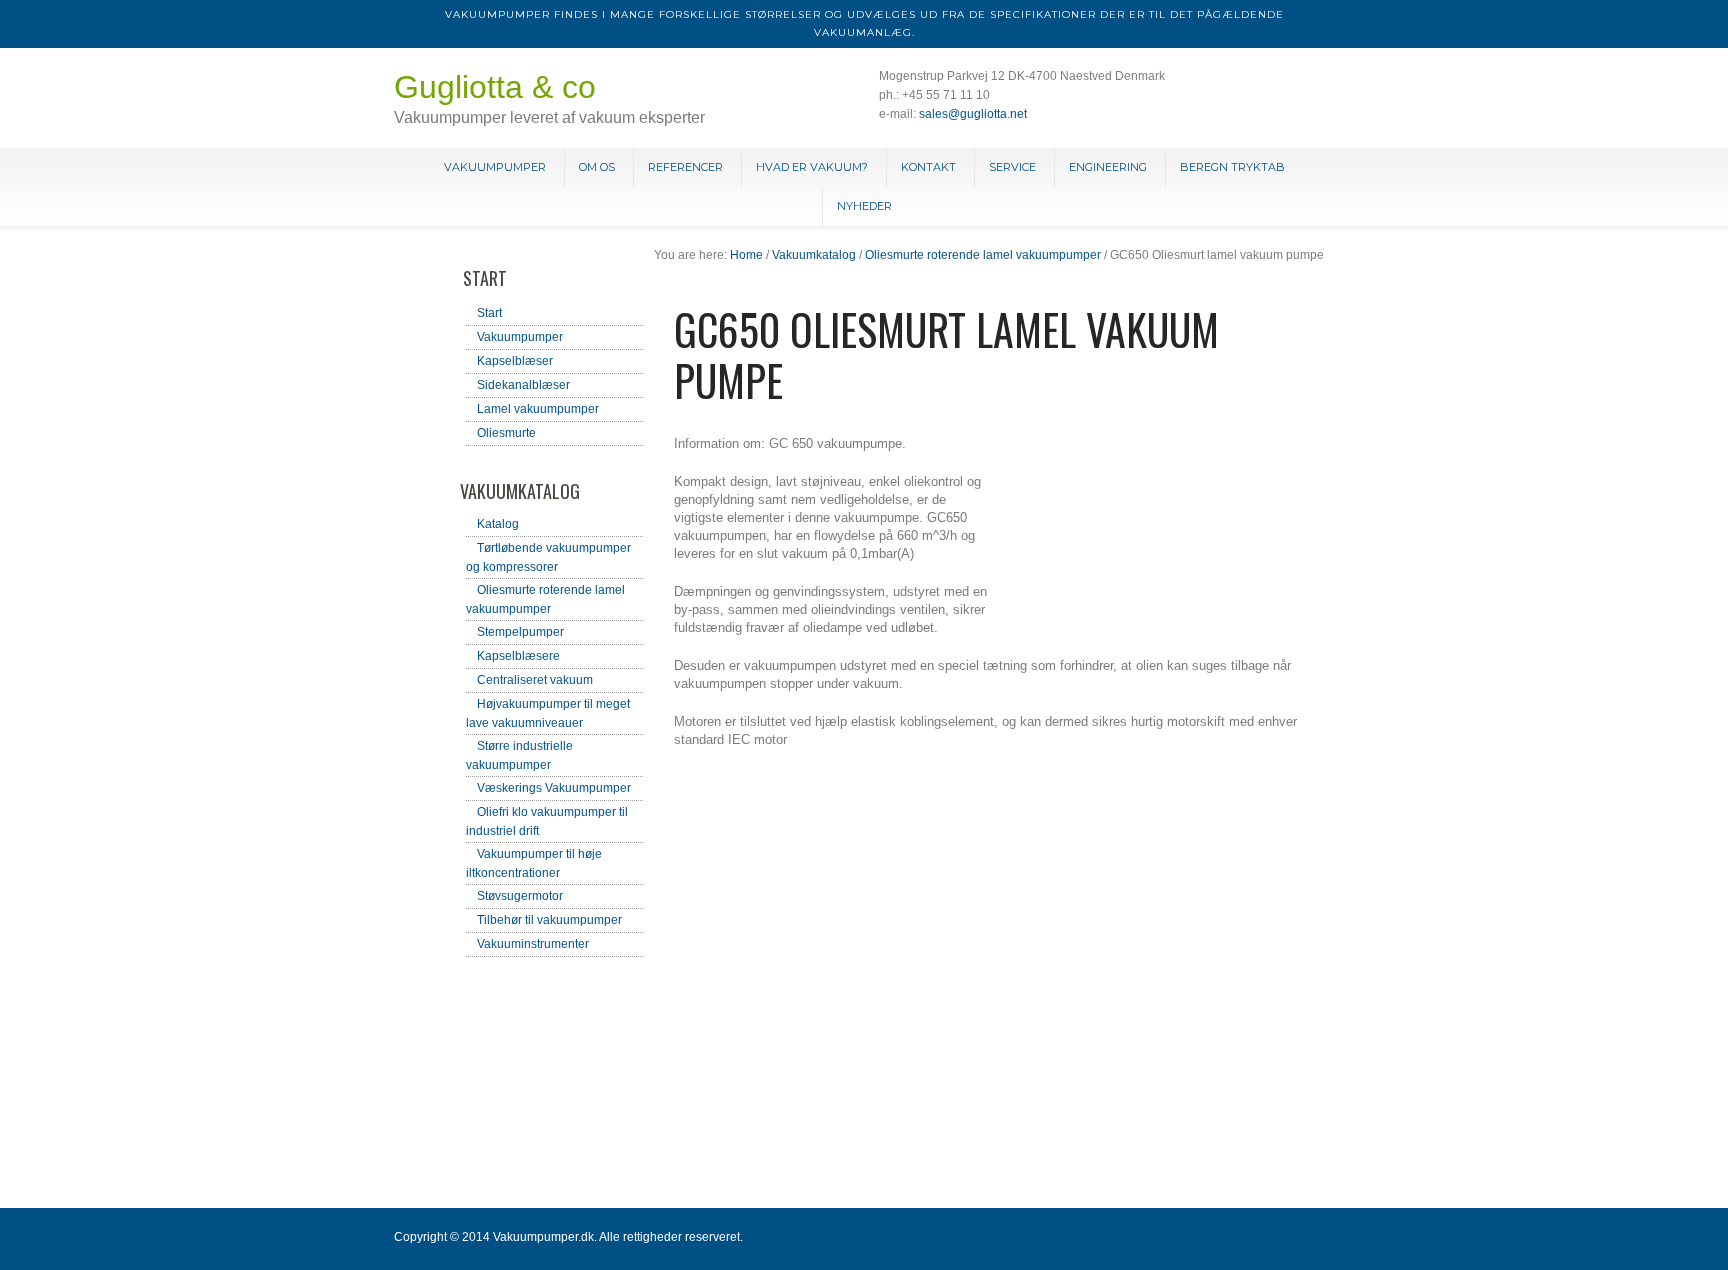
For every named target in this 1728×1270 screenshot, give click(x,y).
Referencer (685, 167)
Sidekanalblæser (523, 385)
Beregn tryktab (1232, 167)
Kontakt (928, 167)
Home (746, 255)
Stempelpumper (520, 632)
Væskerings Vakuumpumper (554, 788)
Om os (597, 167)
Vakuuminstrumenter (533, 944)
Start (489, 313)
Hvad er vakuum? (812, 167)
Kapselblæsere (518, 656)
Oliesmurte (506, 433)
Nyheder (864, 206)
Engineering (1108, 167)
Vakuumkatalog (814, 255)
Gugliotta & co (495, 87)
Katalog (498, 524)
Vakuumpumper (495, 167)
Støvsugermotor (520, 896)
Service (1012, 167)
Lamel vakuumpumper (538, 409)
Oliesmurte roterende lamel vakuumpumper (983, 255)
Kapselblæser (515, 361)
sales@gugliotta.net (973, 114)
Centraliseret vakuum (535, 680)
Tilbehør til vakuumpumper (549, 920)
